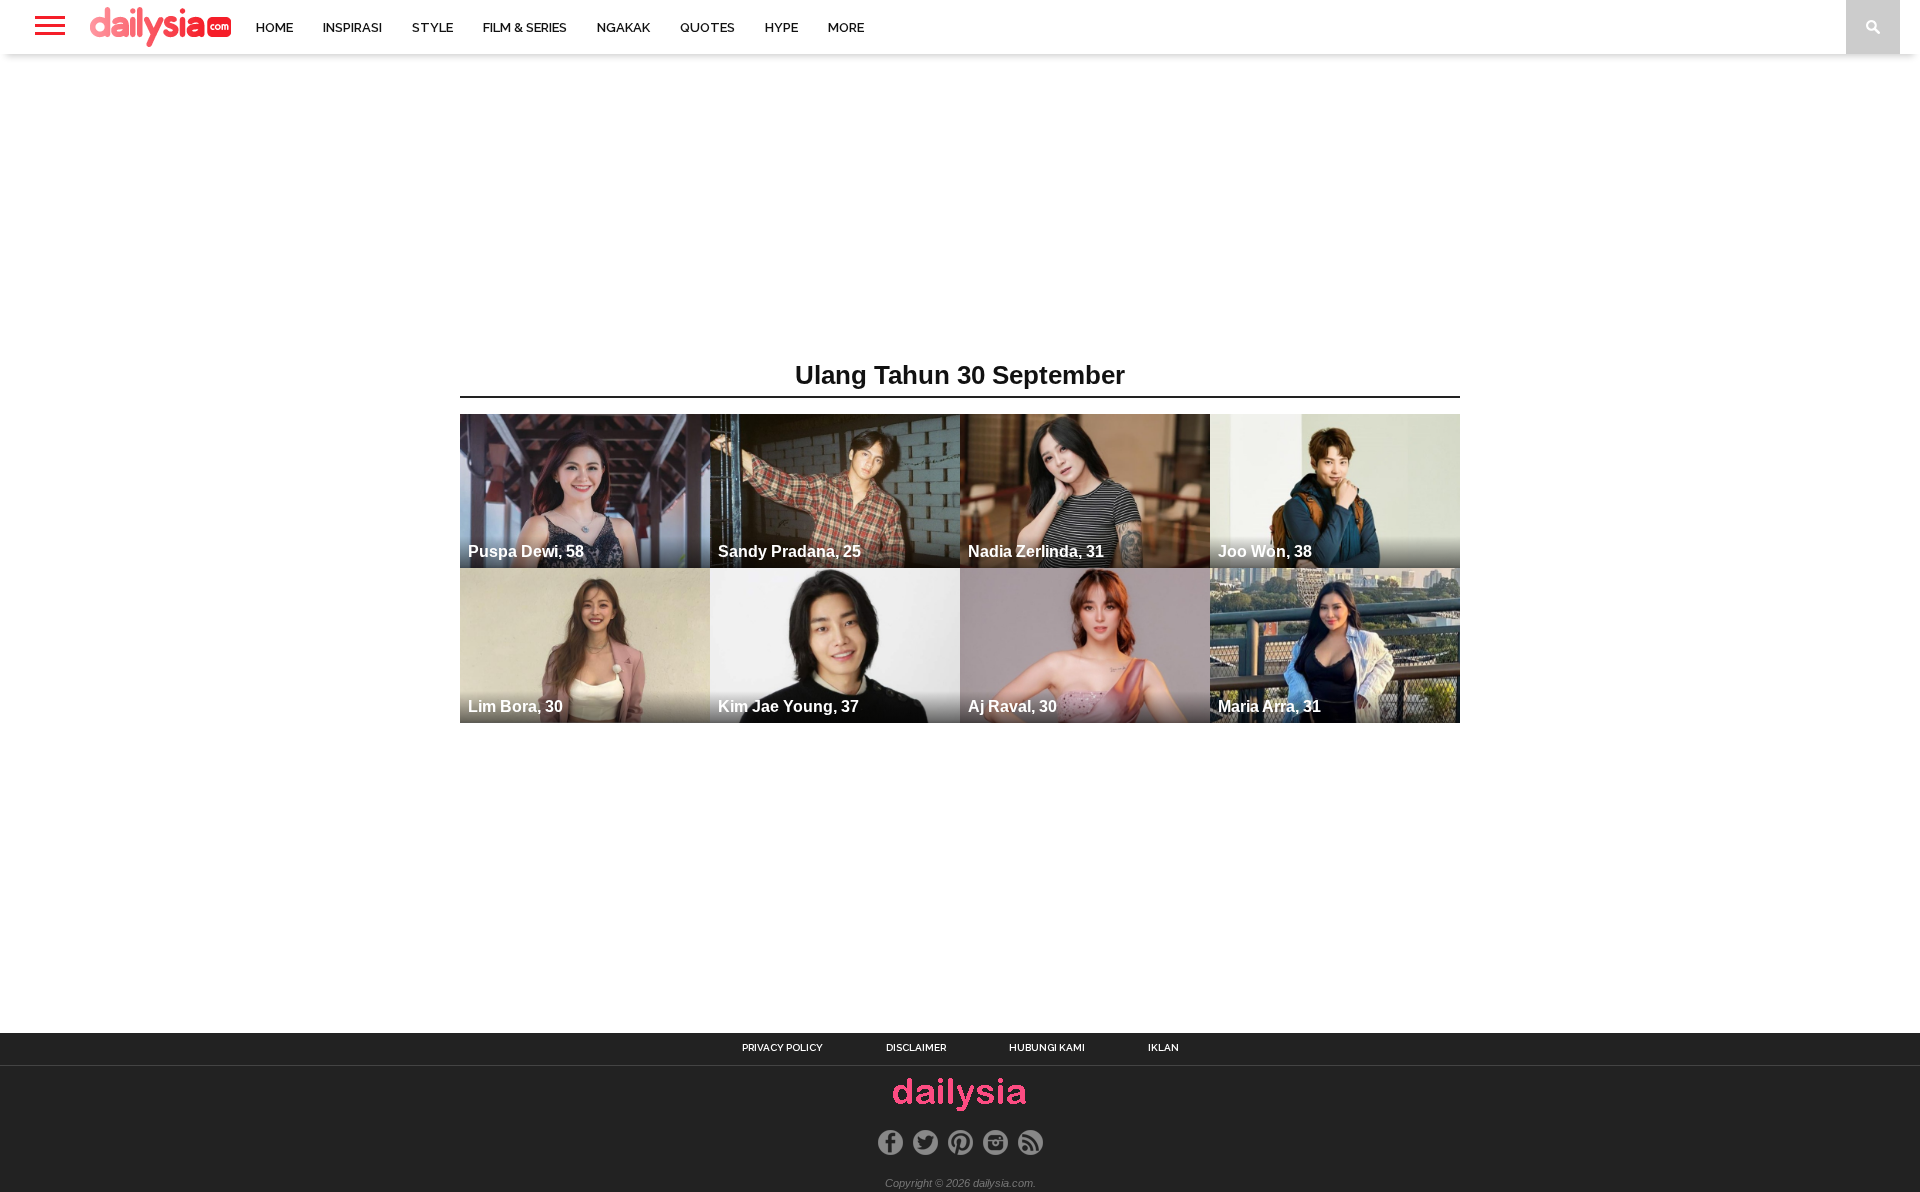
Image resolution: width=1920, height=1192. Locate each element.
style (432, 27)
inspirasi (352, 27)
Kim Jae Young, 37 (788, 706)
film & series (525, 27)
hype (781, 27)
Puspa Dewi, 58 (526, 551)
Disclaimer (916, 1048)
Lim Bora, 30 (515, 706)
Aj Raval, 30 (1012, 706)
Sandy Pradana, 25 (789, 551)
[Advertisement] (960, 214)
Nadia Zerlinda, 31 (1036, 551)
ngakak (623, 27)
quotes (707, 27)
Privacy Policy (782, 1048)
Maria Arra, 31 (1269, 706)
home (274, 27)
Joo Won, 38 (1265, 551)
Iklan (1163, 1048)
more (846, 27)
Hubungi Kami (1047, 1048)
